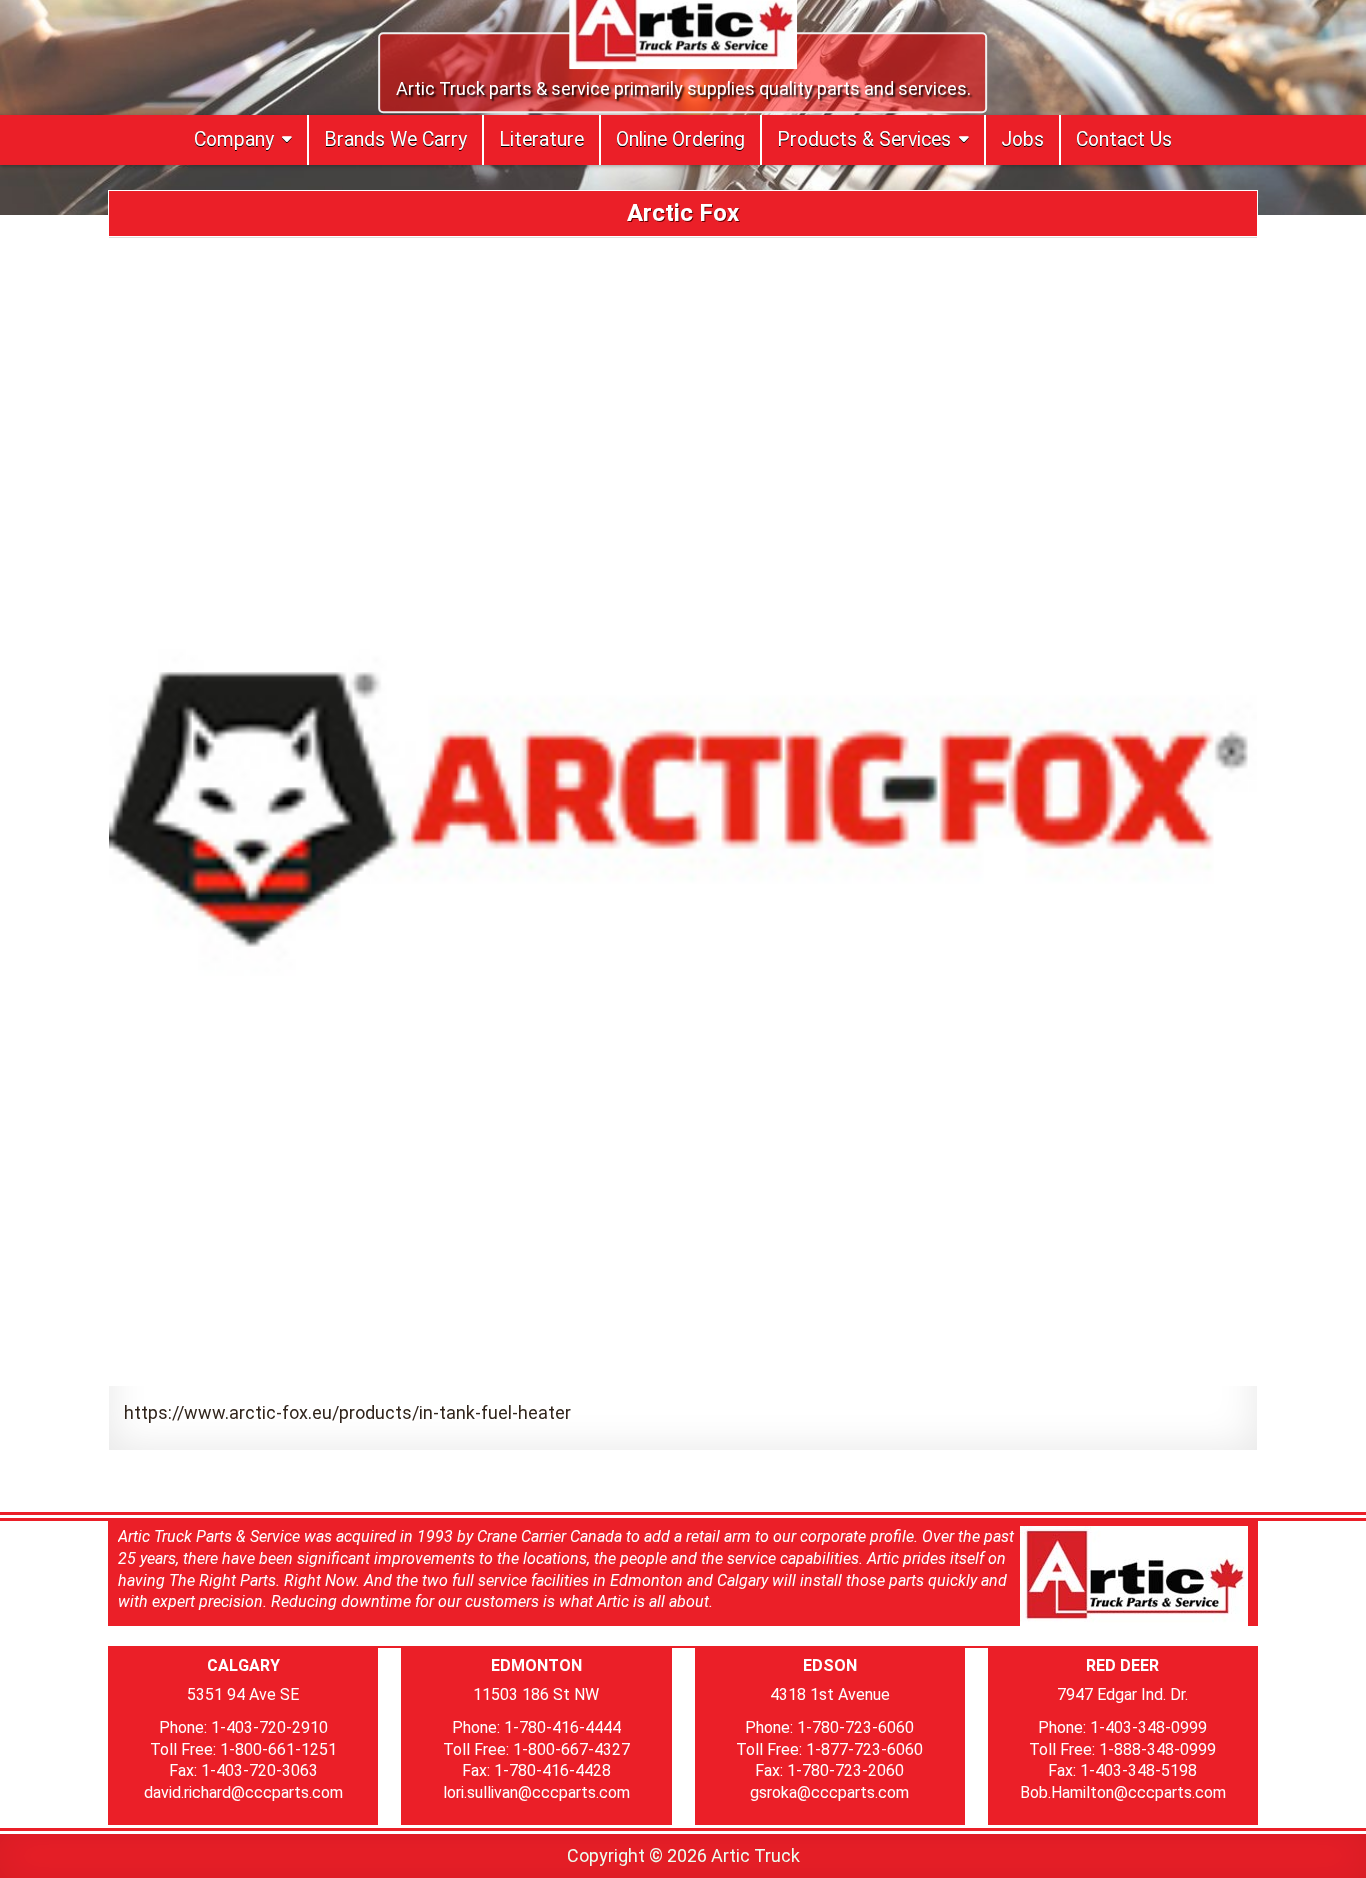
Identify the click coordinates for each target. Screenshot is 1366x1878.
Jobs (1022, 139)
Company (234, 139)
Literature (541, 139)
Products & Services (864, 139)
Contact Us (1124, 139)
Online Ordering (680, 139)
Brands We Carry (395, 139)
